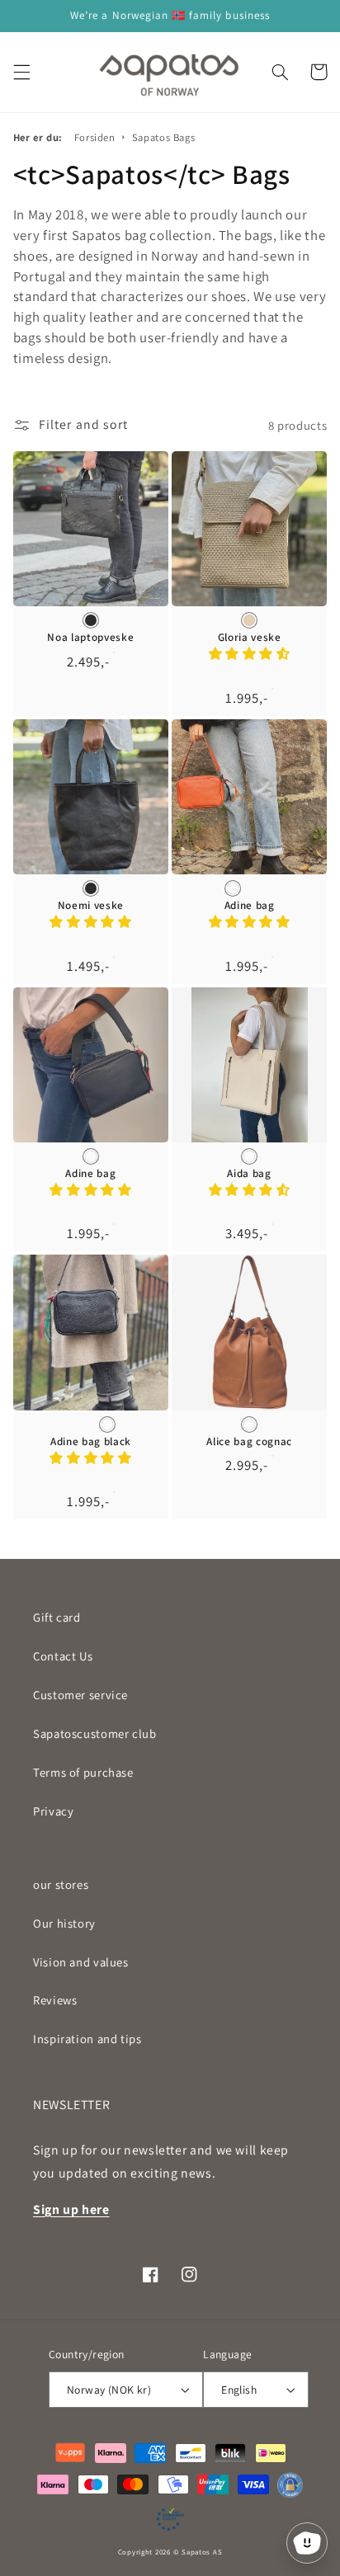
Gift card (57, 1617)
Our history (64, 1923)
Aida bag (249, 1174)
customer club (95, 1733)
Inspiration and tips (87, 2039)
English (239, 2390)
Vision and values (81, 1962)
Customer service (80, 1695)
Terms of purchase (83, 1772)
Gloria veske (250, 638)
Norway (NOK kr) (109, 2390)
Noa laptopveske (90, 638)
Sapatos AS (202, 2552)
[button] (21, 72)
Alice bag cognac (249, 1442)
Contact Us (63, 1656)
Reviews (55, 2000)
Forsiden (95, 137)
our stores (61, 1884)
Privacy (53, 1811)
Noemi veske (91, 906)
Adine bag (250, 906)
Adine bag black (91, 1442)
